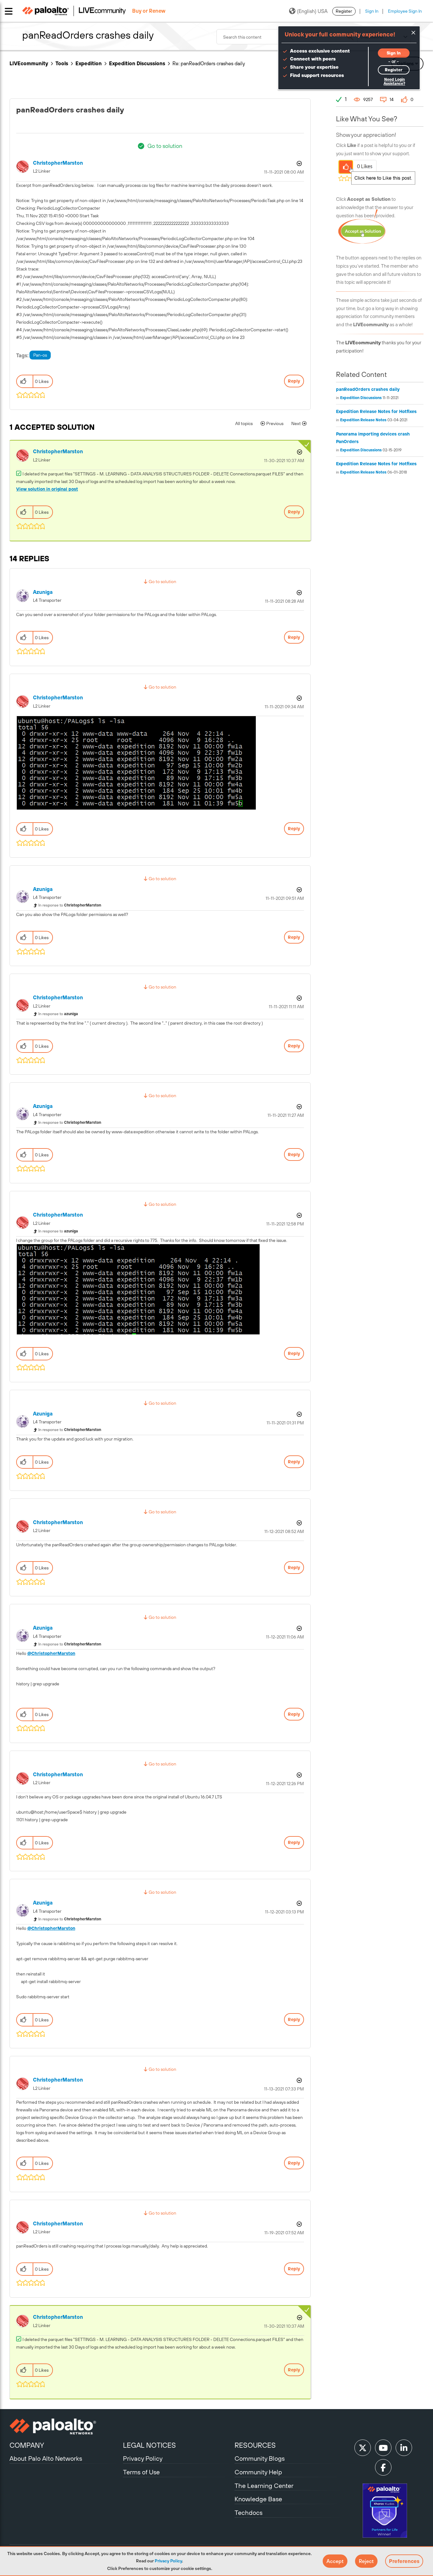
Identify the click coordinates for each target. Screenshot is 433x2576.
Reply (294, 381)
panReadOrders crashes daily (368, 389)
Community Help (258, 2472)
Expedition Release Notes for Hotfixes (376, 411)
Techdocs (249, 2512)
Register (344, 11)
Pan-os (40, 355)
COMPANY (27, 2445)
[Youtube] (383, 2448)
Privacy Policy (168, 2561)
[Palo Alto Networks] (65, 2427)
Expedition (89, 63)
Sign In (372, 11)
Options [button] (299, 163)
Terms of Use (141, 2472)
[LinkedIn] (404, 2448)
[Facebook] (383, 2467)
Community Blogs (260, 2458)
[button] (335, 2561)
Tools (62, 63)
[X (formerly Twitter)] (363, 2448)
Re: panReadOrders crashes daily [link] (209, 63)
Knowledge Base (258, 2499)
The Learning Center (264, 2486)
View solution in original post (47, 489)
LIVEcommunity (29, 63)
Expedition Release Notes (363, 420)
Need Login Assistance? (394, 82)
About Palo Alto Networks (46, 2458)
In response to (70, 905)
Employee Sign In (405, 11)
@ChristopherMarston (51, 1653)
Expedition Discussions (137, 63)
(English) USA (312, 11)
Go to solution (165, 146)
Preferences (404, 2561)
